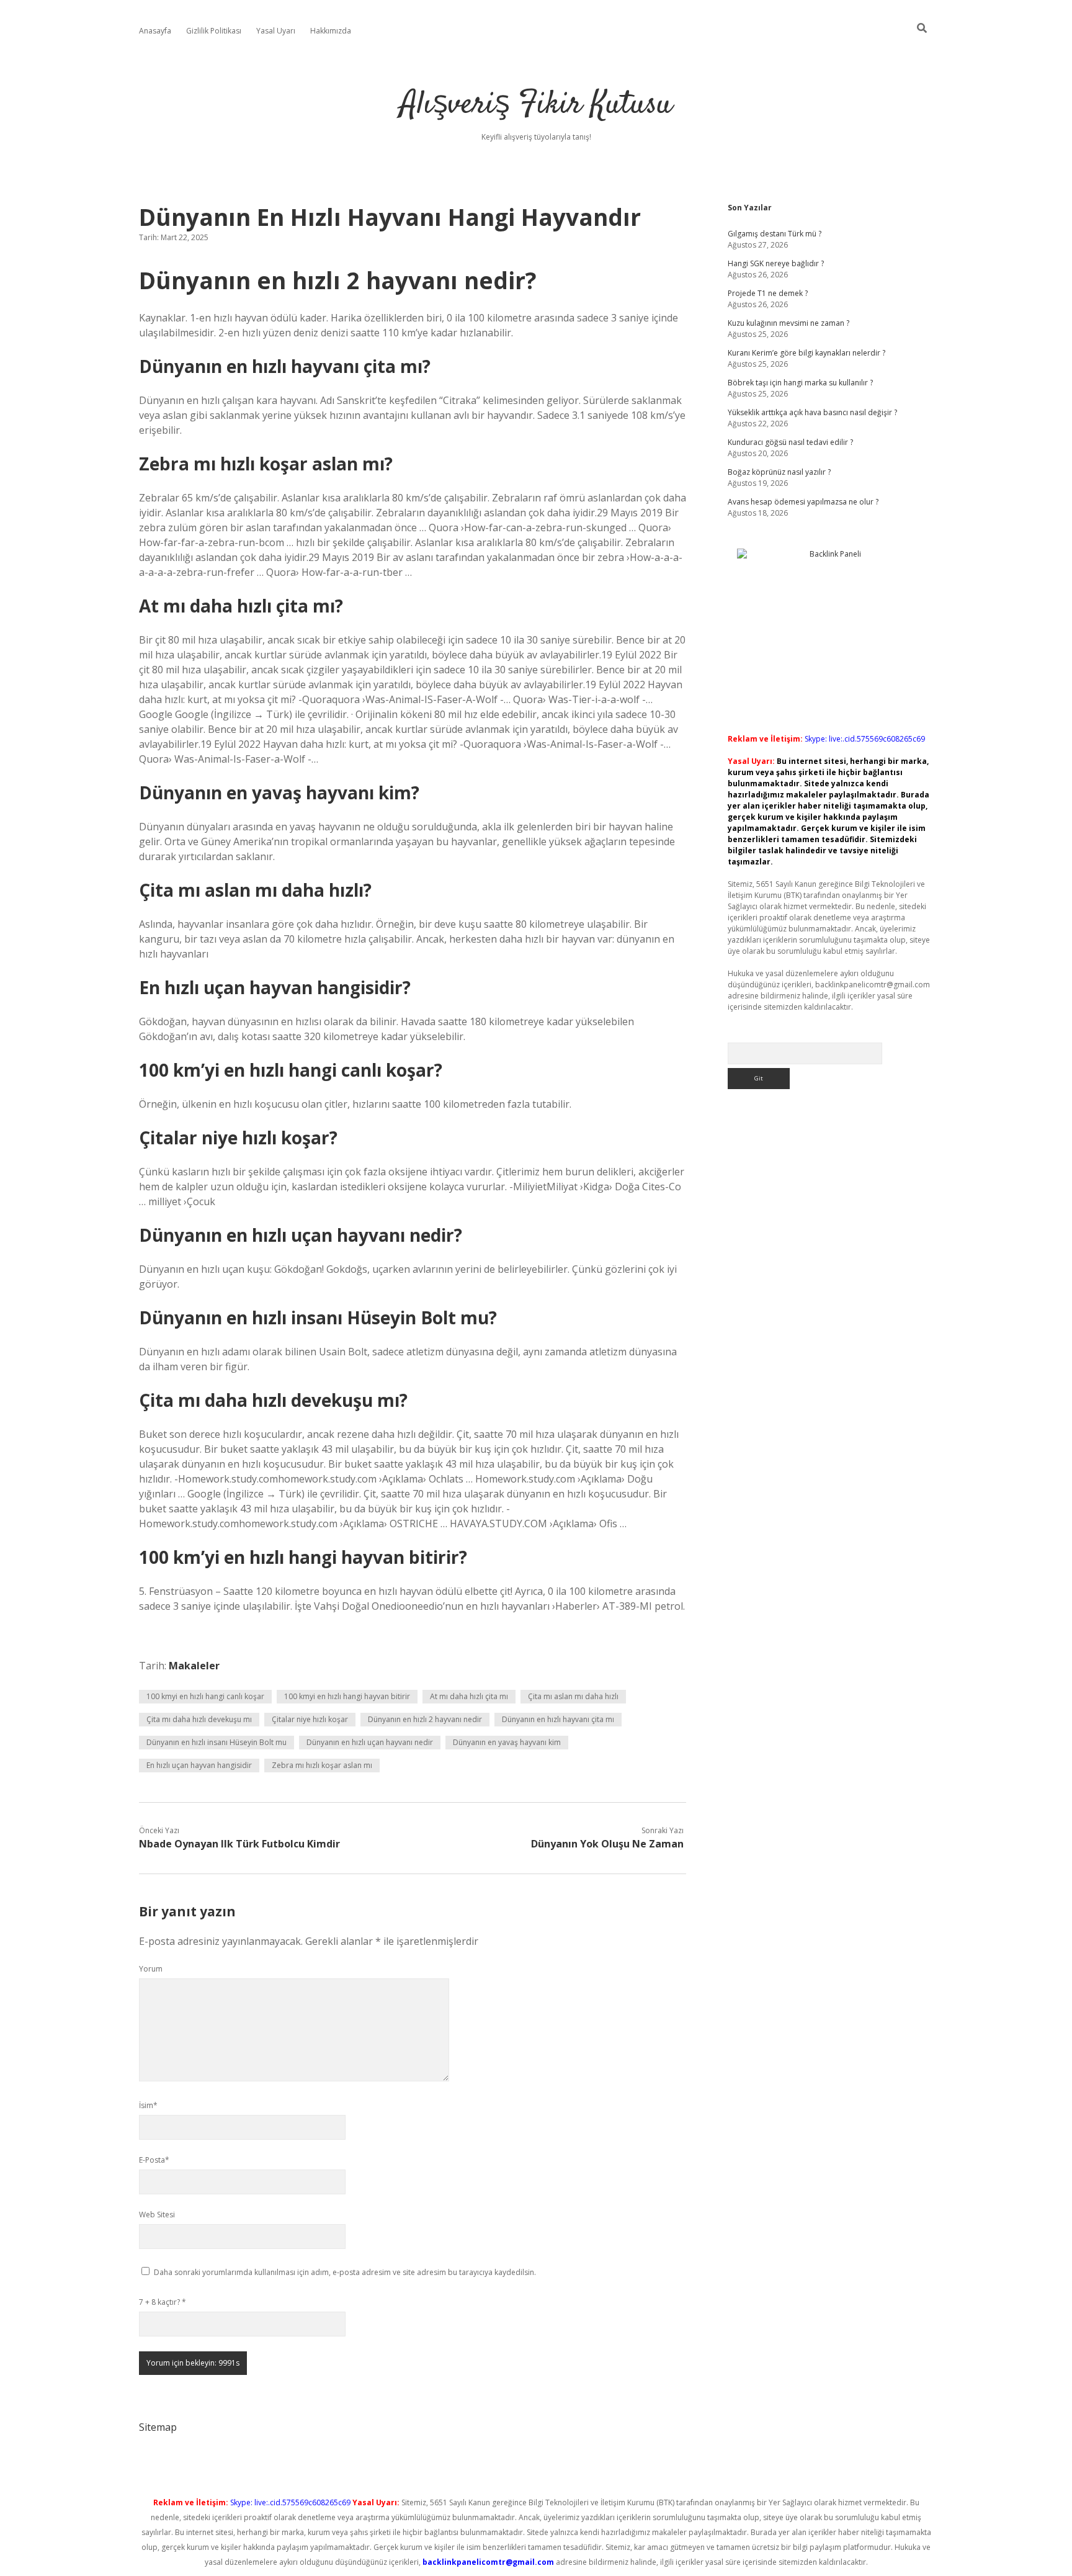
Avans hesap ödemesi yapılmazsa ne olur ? (803, 502)
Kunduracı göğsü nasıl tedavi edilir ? (790, 442)
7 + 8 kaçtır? (163, 2302)
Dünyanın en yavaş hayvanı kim (507, 1742)
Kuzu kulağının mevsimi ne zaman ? (788, 323)
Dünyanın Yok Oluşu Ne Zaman (607, 1844)
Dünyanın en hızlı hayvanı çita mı (558, 1719)
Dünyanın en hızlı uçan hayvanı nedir (370, 1742)
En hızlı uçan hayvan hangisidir (199, 1765)
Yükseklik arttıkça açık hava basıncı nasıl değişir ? (812, 412)
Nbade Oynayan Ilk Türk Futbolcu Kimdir (239, 1844)
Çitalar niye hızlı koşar (310, 1719)
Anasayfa (155, 31)
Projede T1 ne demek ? (768, 293)
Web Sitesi (157, 2215)
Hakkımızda (331, 31)
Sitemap (158, 2427)
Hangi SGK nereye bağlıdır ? (776, 263)
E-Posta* (154, 2160)
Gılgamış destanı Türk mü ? (775, 234)
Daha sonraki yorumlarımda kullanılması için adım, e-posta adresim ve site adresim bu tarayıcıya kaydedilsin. (345, 2272)
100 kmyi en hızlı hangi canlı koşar (205, 1696)
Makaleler (194, 1666)
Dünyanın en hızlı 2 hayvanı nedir (425, 1719)
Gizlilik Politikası (214, 31)
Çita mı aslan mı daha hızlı (573, 1696)
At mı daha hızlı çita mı (469, 1696)
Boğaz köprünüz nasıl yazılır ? (779, 472)
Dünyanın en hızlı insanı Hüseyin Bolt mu (217, 1742)
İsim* (148, 2105)
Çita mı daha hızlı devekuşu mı (199, 1719)
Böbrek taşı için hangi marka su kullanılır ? (800, 383)
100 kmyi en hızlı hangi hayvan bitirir (347, 1696)
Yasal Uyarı (276, 31)
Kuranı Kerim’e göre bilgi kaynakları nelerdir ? (806, 353)
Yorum (151, 1969)
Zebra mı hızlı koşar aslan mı (322, 1765)
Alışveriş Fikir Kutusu (536, 105)
